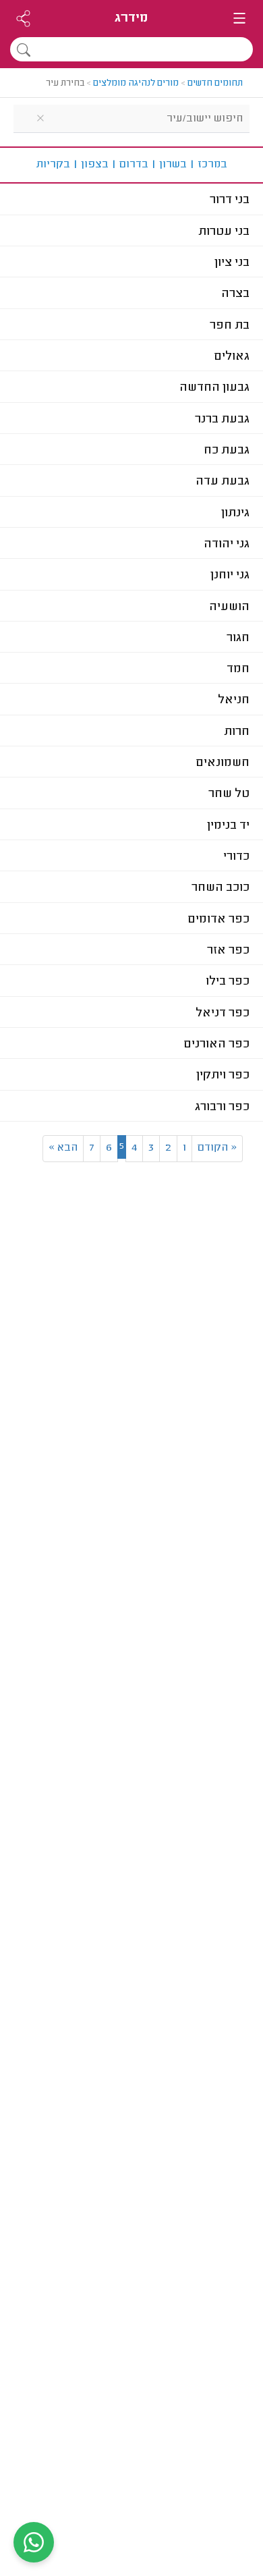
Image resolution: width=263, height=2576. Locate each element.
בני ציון (232, 263)
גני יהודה (227, 545)
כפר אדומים (219, 920)
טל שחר (229, 794)
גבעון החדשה (214, 388)
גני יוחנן (230, 576)
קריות (53, 165)
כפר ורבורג (222, 1107)
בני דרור (230, 200)
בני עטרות (224, 232)
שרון (169, 165)
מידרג (131, 19)
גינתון (235, 514)
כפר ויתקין (223, 1076)
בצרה (235, 294)
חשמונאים (223, 763)
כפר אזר (228, 951)
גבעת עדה (223, 482)
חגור (238, 638)
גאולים (232, 357)
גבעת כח (227, 451)
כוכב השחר (221, 888)
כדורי (236, 857)
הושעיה (229, 607)
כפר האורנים (217, 1045)
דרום (130, 165)
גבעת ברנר (222, 420)
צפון (91, 165)
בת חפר (230, 326)
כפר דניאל (223, 1014)
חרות (237, 732)
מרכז (208, 165)
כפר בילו (228, 982)
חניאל (234, 701)
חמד (238, 669)
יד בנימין (228, 826)
